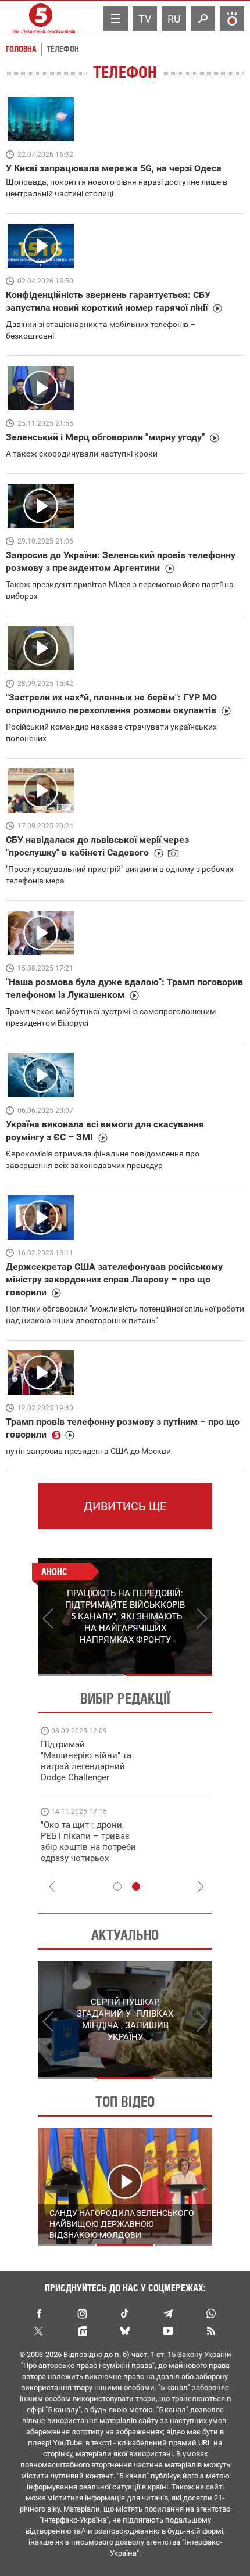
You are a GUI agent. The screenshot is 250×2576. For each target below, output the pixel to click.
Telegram (168, 2313)
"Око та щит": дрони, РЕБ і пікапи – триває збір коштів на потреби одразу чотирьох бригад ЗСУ (88, 1847)
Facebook (39, 2313)
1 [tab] (81, 1675)
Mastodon (82, 2331)
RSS (211, 2331)
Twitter (39, 2331)
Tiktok (125, 2313)
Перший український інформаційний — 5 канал (41, 19)
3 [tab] (183, 2078)
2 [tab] (169, 1675)
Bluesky (125, 2331)
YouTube (168, 2331)
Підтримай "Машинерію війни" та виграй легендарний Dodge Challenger (86, 1761)
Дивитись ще (125, 1506)
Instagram (82, 2313)
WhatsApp (211, 2313)
